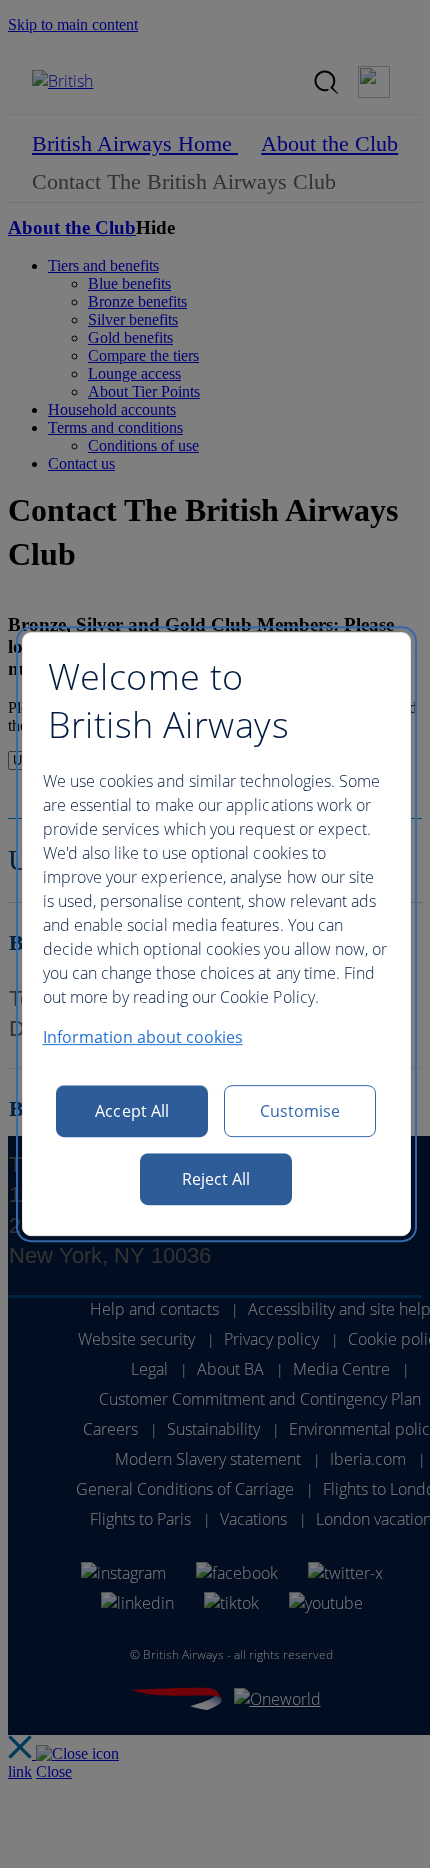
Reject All (216, 1179)
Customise (300, 1111)
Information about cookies (143, 1037)
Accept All (132, 1111)
